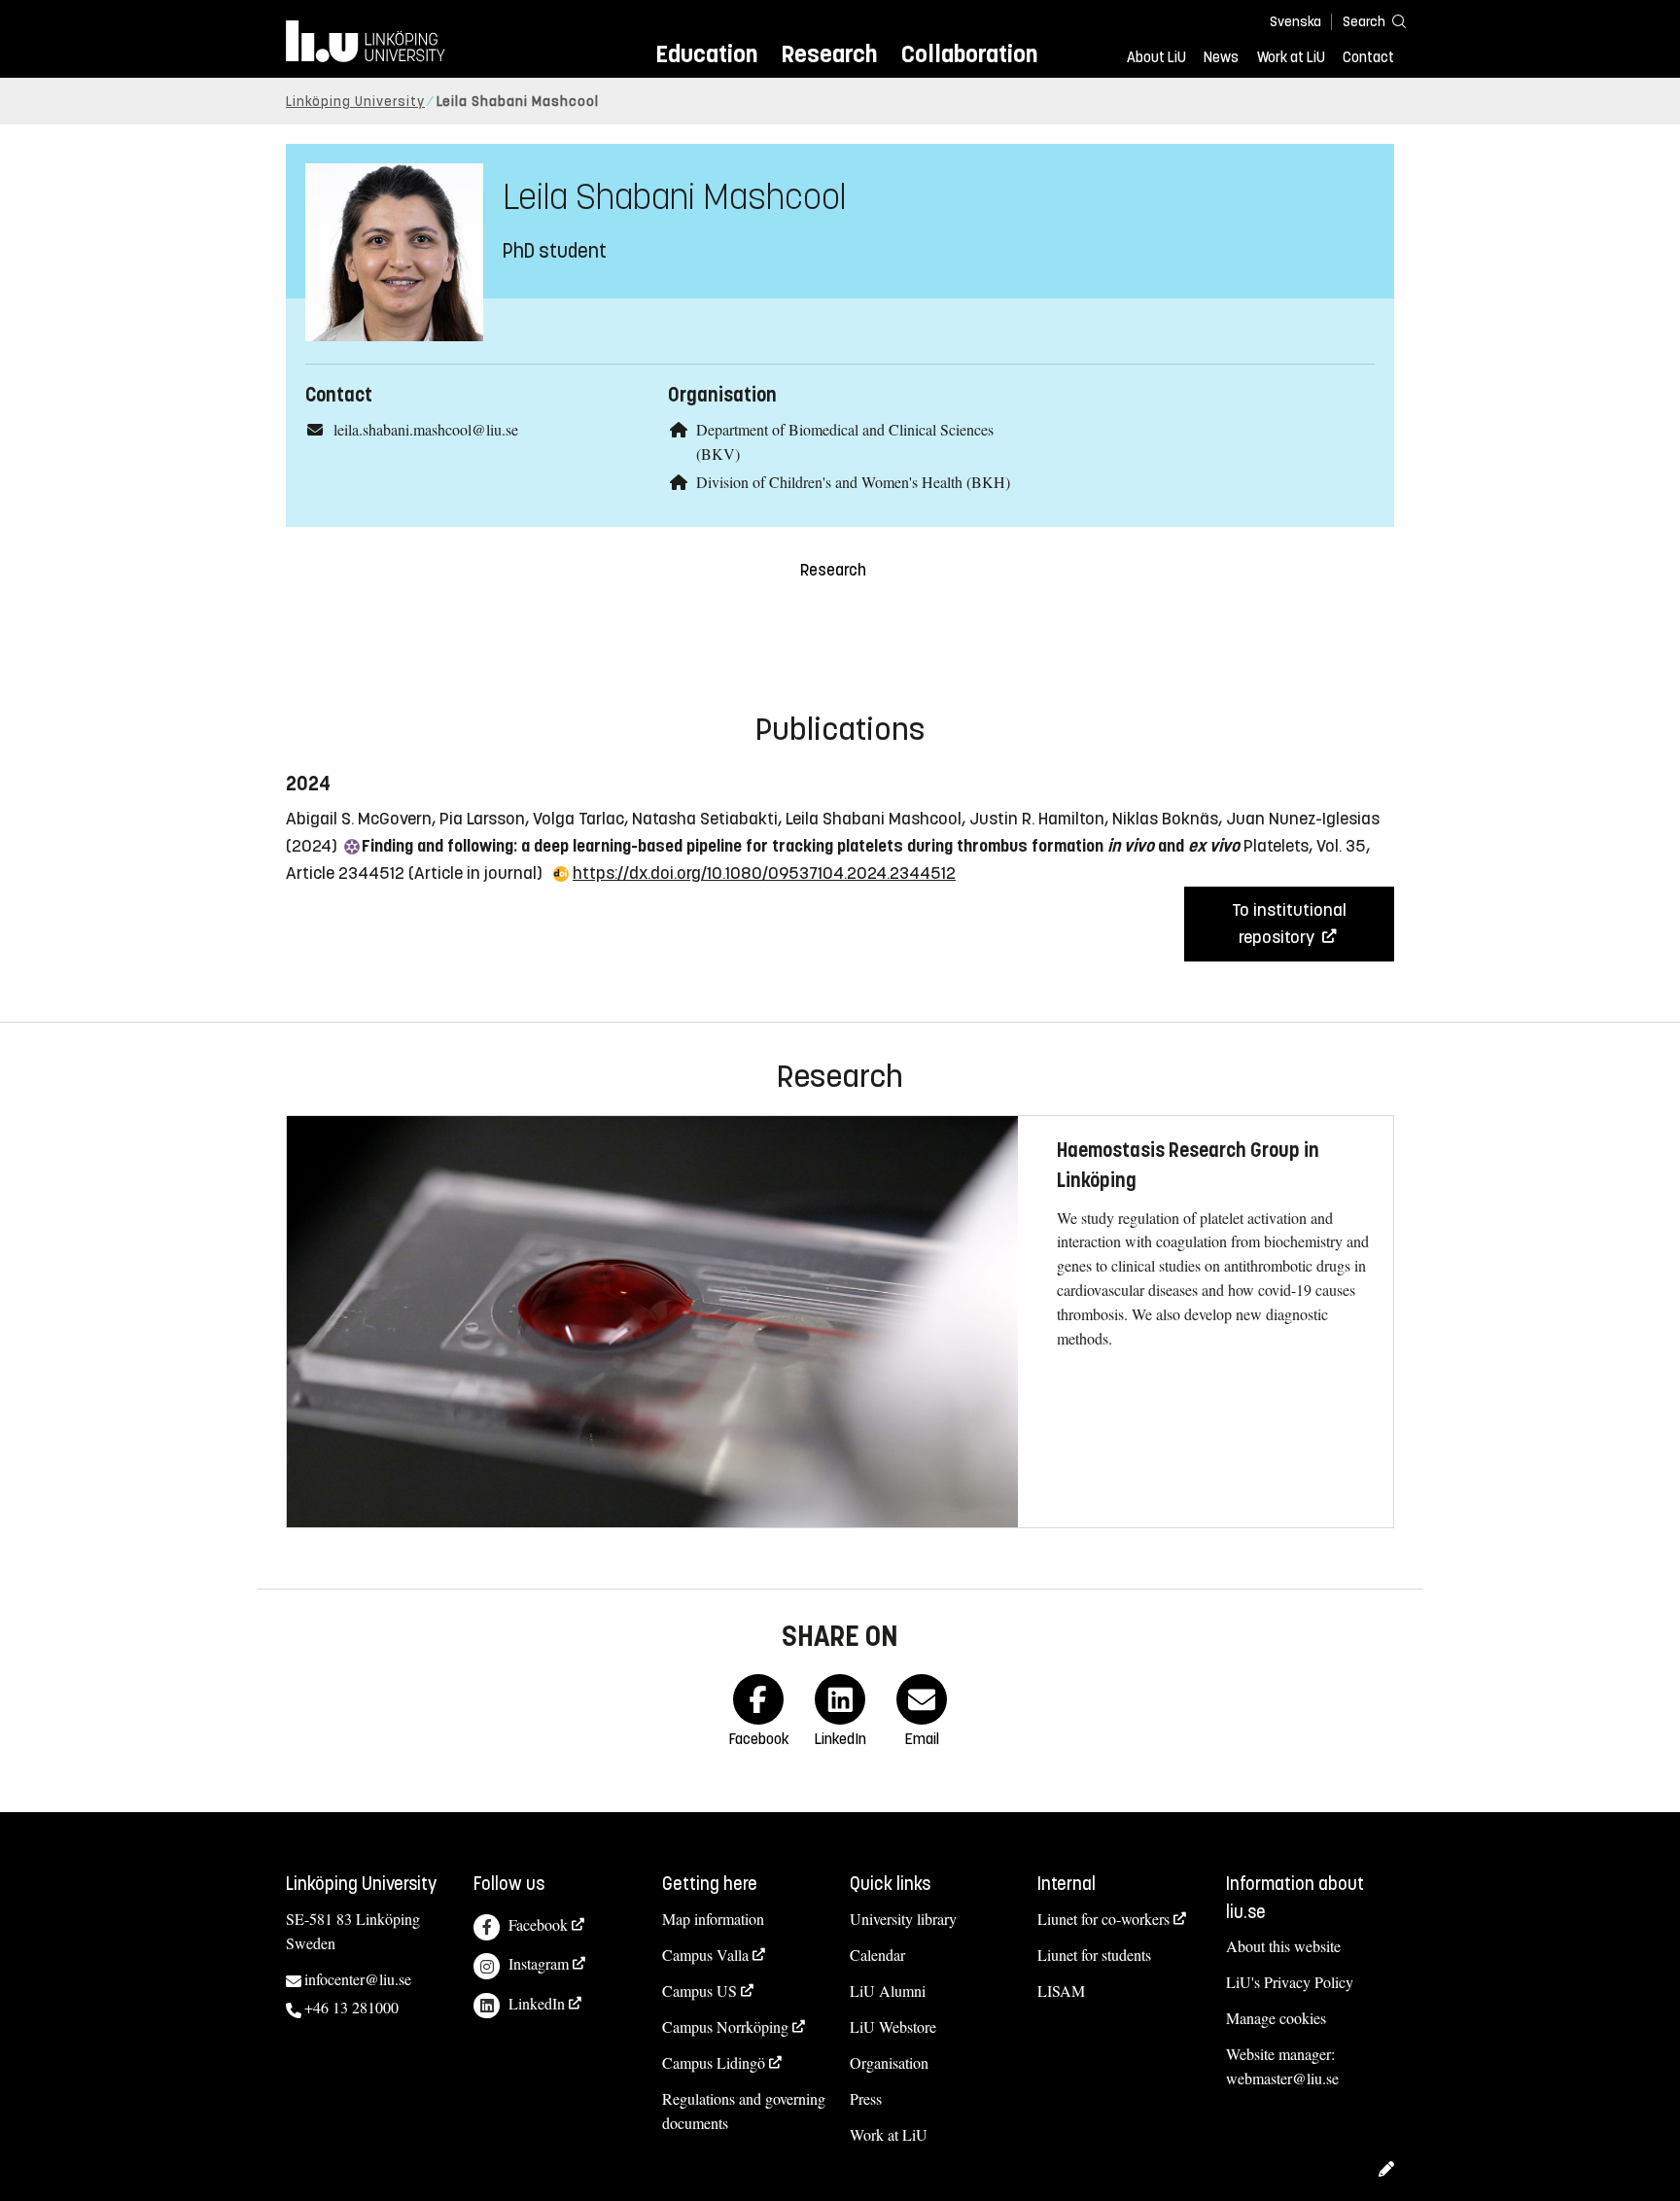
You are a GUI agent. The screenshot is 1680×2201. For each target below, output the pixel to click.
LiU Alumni (888, 1991)
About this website (1283, 1946)
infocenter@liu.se (358, 1979)
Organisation (889, 2062)
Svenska (1295, 22)
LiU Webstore (893, 2026)
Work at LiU (1291, 57)
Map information (713, 1919)
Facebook (538, 1924)
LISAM (1061, 1991)
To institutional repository (1289, 924)
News (1221, 57)
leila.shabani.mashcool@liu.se (426, 429)
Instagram (539, 1963)
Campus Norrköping (725, 2026)
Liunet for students (1094, 1955)
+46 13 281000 (351, 2007)
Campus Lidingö (714, 2062)
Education (706, 54)
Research (829, 54)
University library (903, 1919)
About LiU (1156, 57)
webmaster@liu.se (1282, 2078)
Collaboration (969, 54)
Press (866, 2098)
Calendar (877, 1955)
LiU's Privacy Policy (1290, 1982)
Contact (1368, 57)
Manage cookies (1276, 2018)
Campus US (700, 1991)
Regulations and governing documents (744, 2111)
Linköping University (355, 102)
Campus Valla (705, 1955)
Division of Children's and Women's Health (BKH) (853, 482)
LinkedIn (537, 2003)
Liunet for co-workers (1103, 1919)
